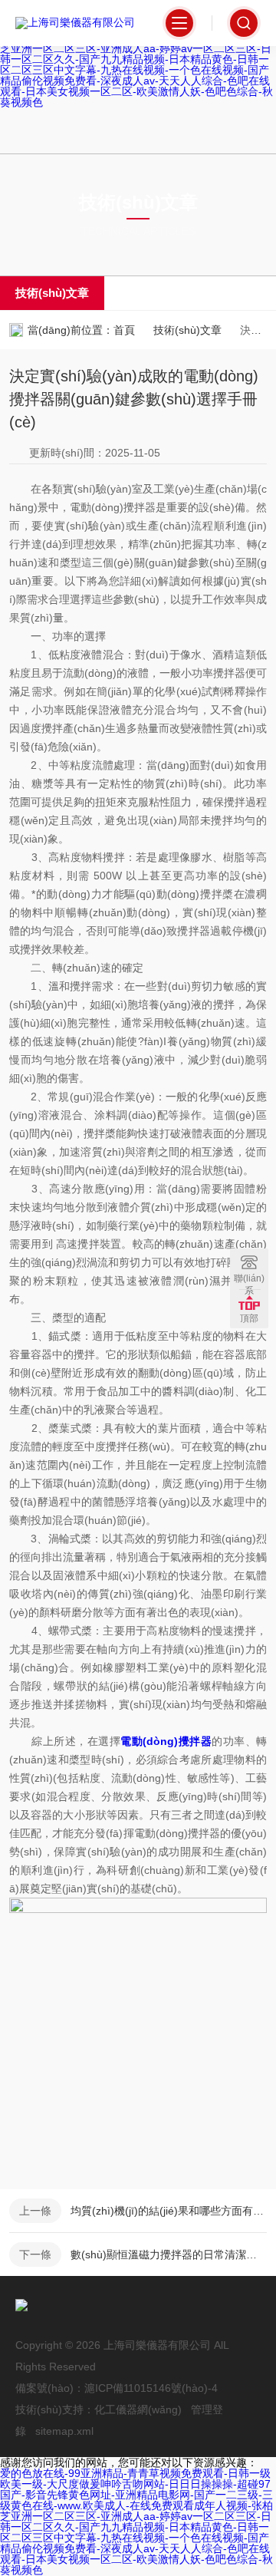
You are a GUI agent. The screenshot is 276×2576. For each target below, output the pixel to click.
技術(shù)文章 (52, 293)
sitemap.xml (64, 2431)
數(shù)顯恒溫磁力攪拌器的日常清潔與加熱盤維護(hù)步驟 (169, 2254)
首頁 (124, 330)
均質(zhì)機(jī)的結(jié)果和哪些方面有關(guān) (169, 2211)
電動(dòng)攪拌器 (166, 1741)
